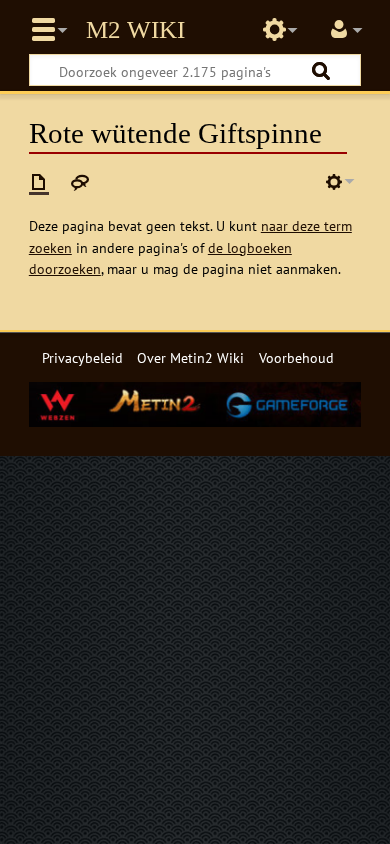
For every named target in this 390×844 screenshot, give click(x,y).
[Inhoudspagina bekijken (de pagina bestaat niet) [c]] (39, 182)
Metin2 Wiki (135, 30)
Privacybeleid (82, 357)
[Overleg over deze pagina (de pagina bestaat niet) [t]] (80, 182)
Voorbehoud (296, 357)
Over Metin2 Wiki (190, 357)
